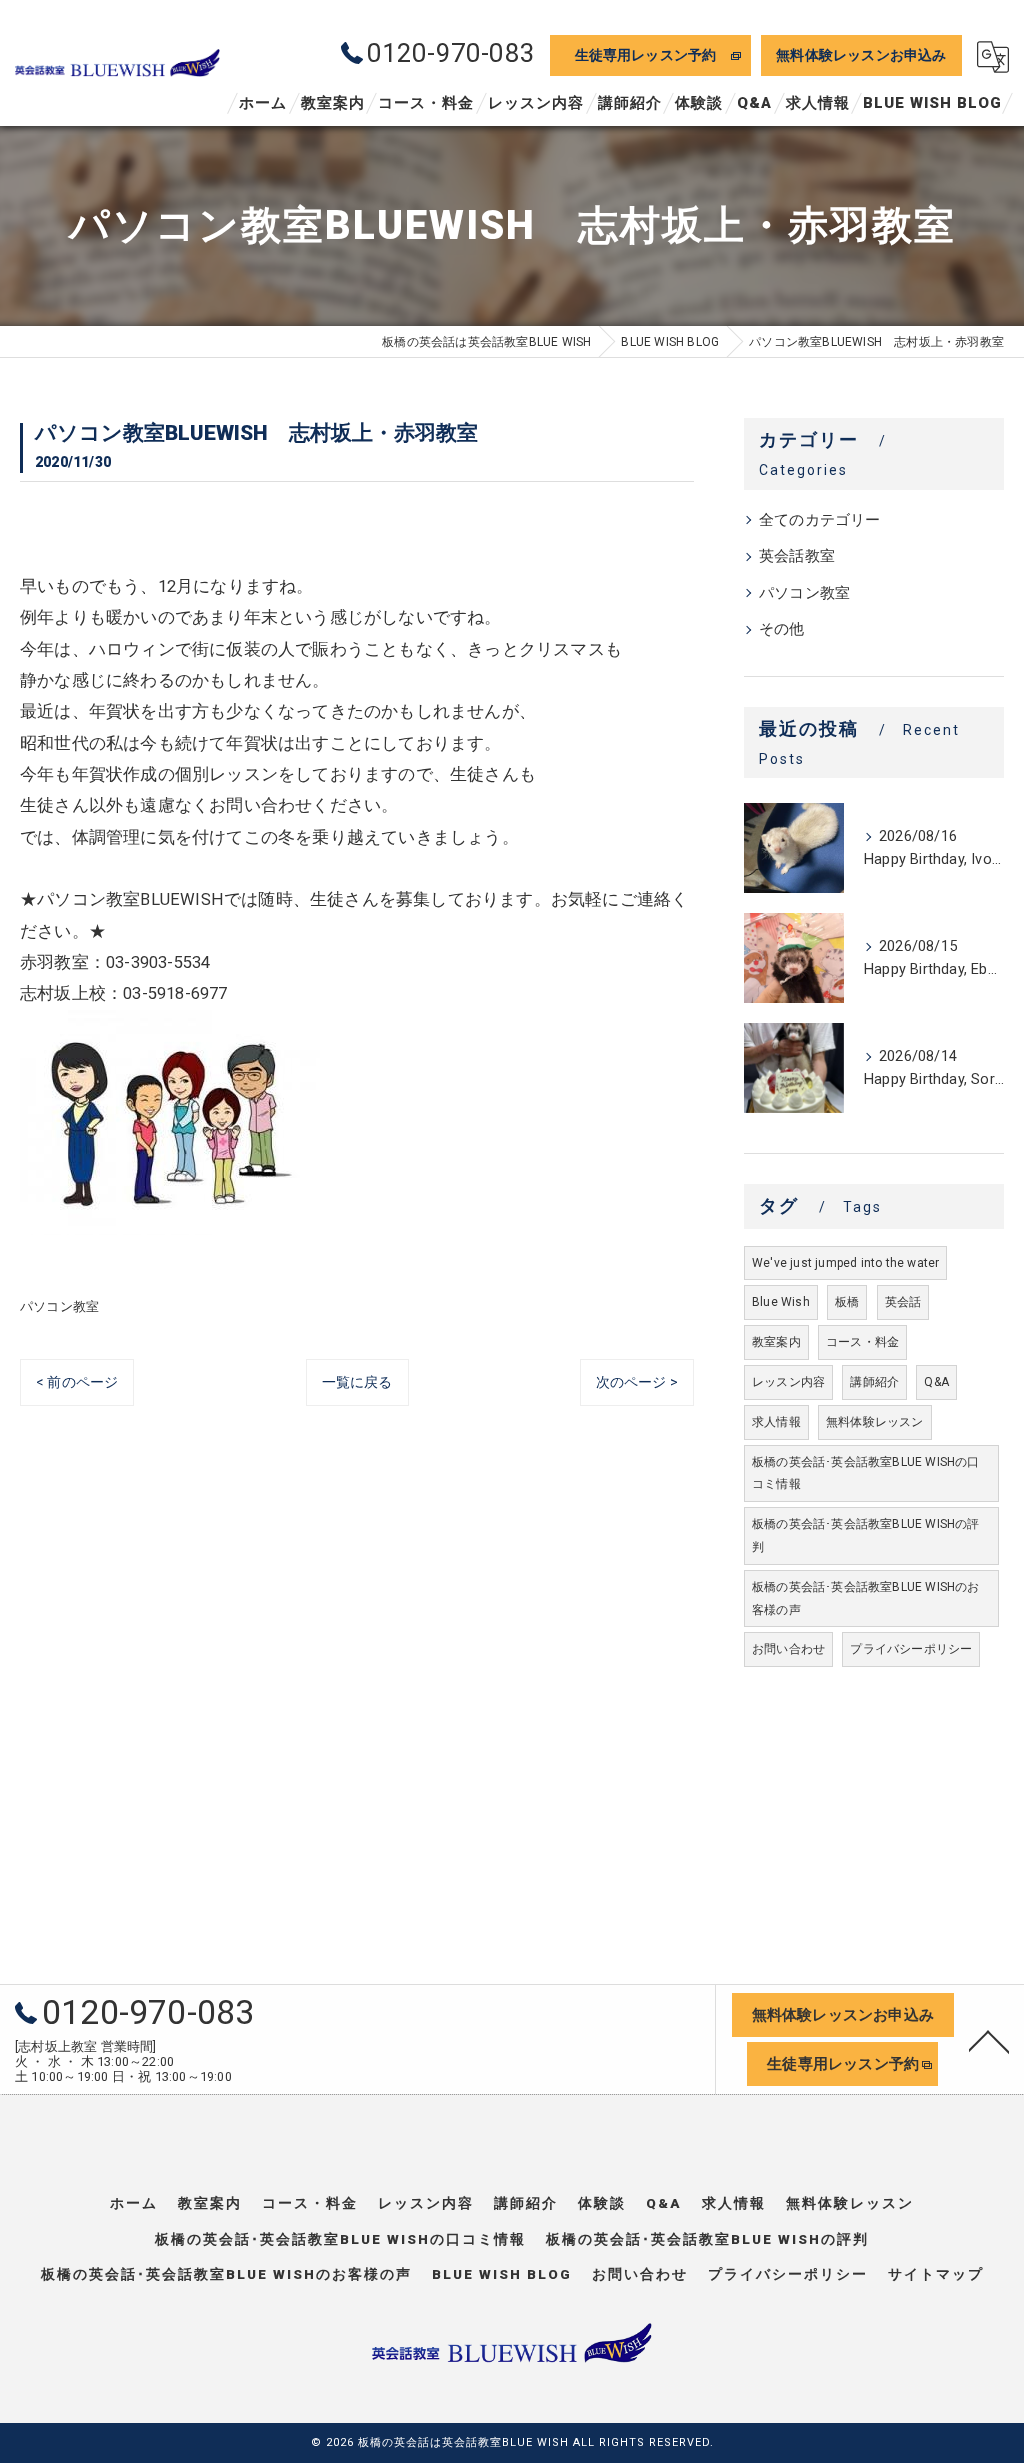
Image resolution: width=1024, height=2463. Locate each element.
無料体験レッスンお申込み (861, 55)
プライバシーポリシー (911, 1649)
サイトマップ (936, 2274)
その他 (782, 629)
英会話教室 (797, 556)
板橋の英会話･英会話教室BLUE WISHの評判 (866, 1535)
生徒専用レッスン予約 (646, 55)
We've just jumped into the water (845, 1263)
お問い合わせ (788, 1649)
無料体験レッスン (875, 1422)
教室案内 (776, 1342)
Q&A (936, 1382)
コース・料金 (862, 1342)
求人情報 (776, 1422)
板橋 (847, 1302)
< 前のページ (77, 1382)
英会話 (903, 1302)
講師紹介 (874, 1382)
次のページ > (637, 1382)
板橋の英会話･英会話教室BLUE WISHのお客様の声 (866, 1598)
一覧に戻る (357, 1382)
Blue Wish (781, 1302)
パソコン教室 (59, 1306)
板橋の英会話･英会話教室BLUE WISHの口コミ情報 (866, 1473)
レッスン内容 (788, 1382)
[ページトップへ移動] (989, 2040)
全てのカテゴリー (820, 520)
